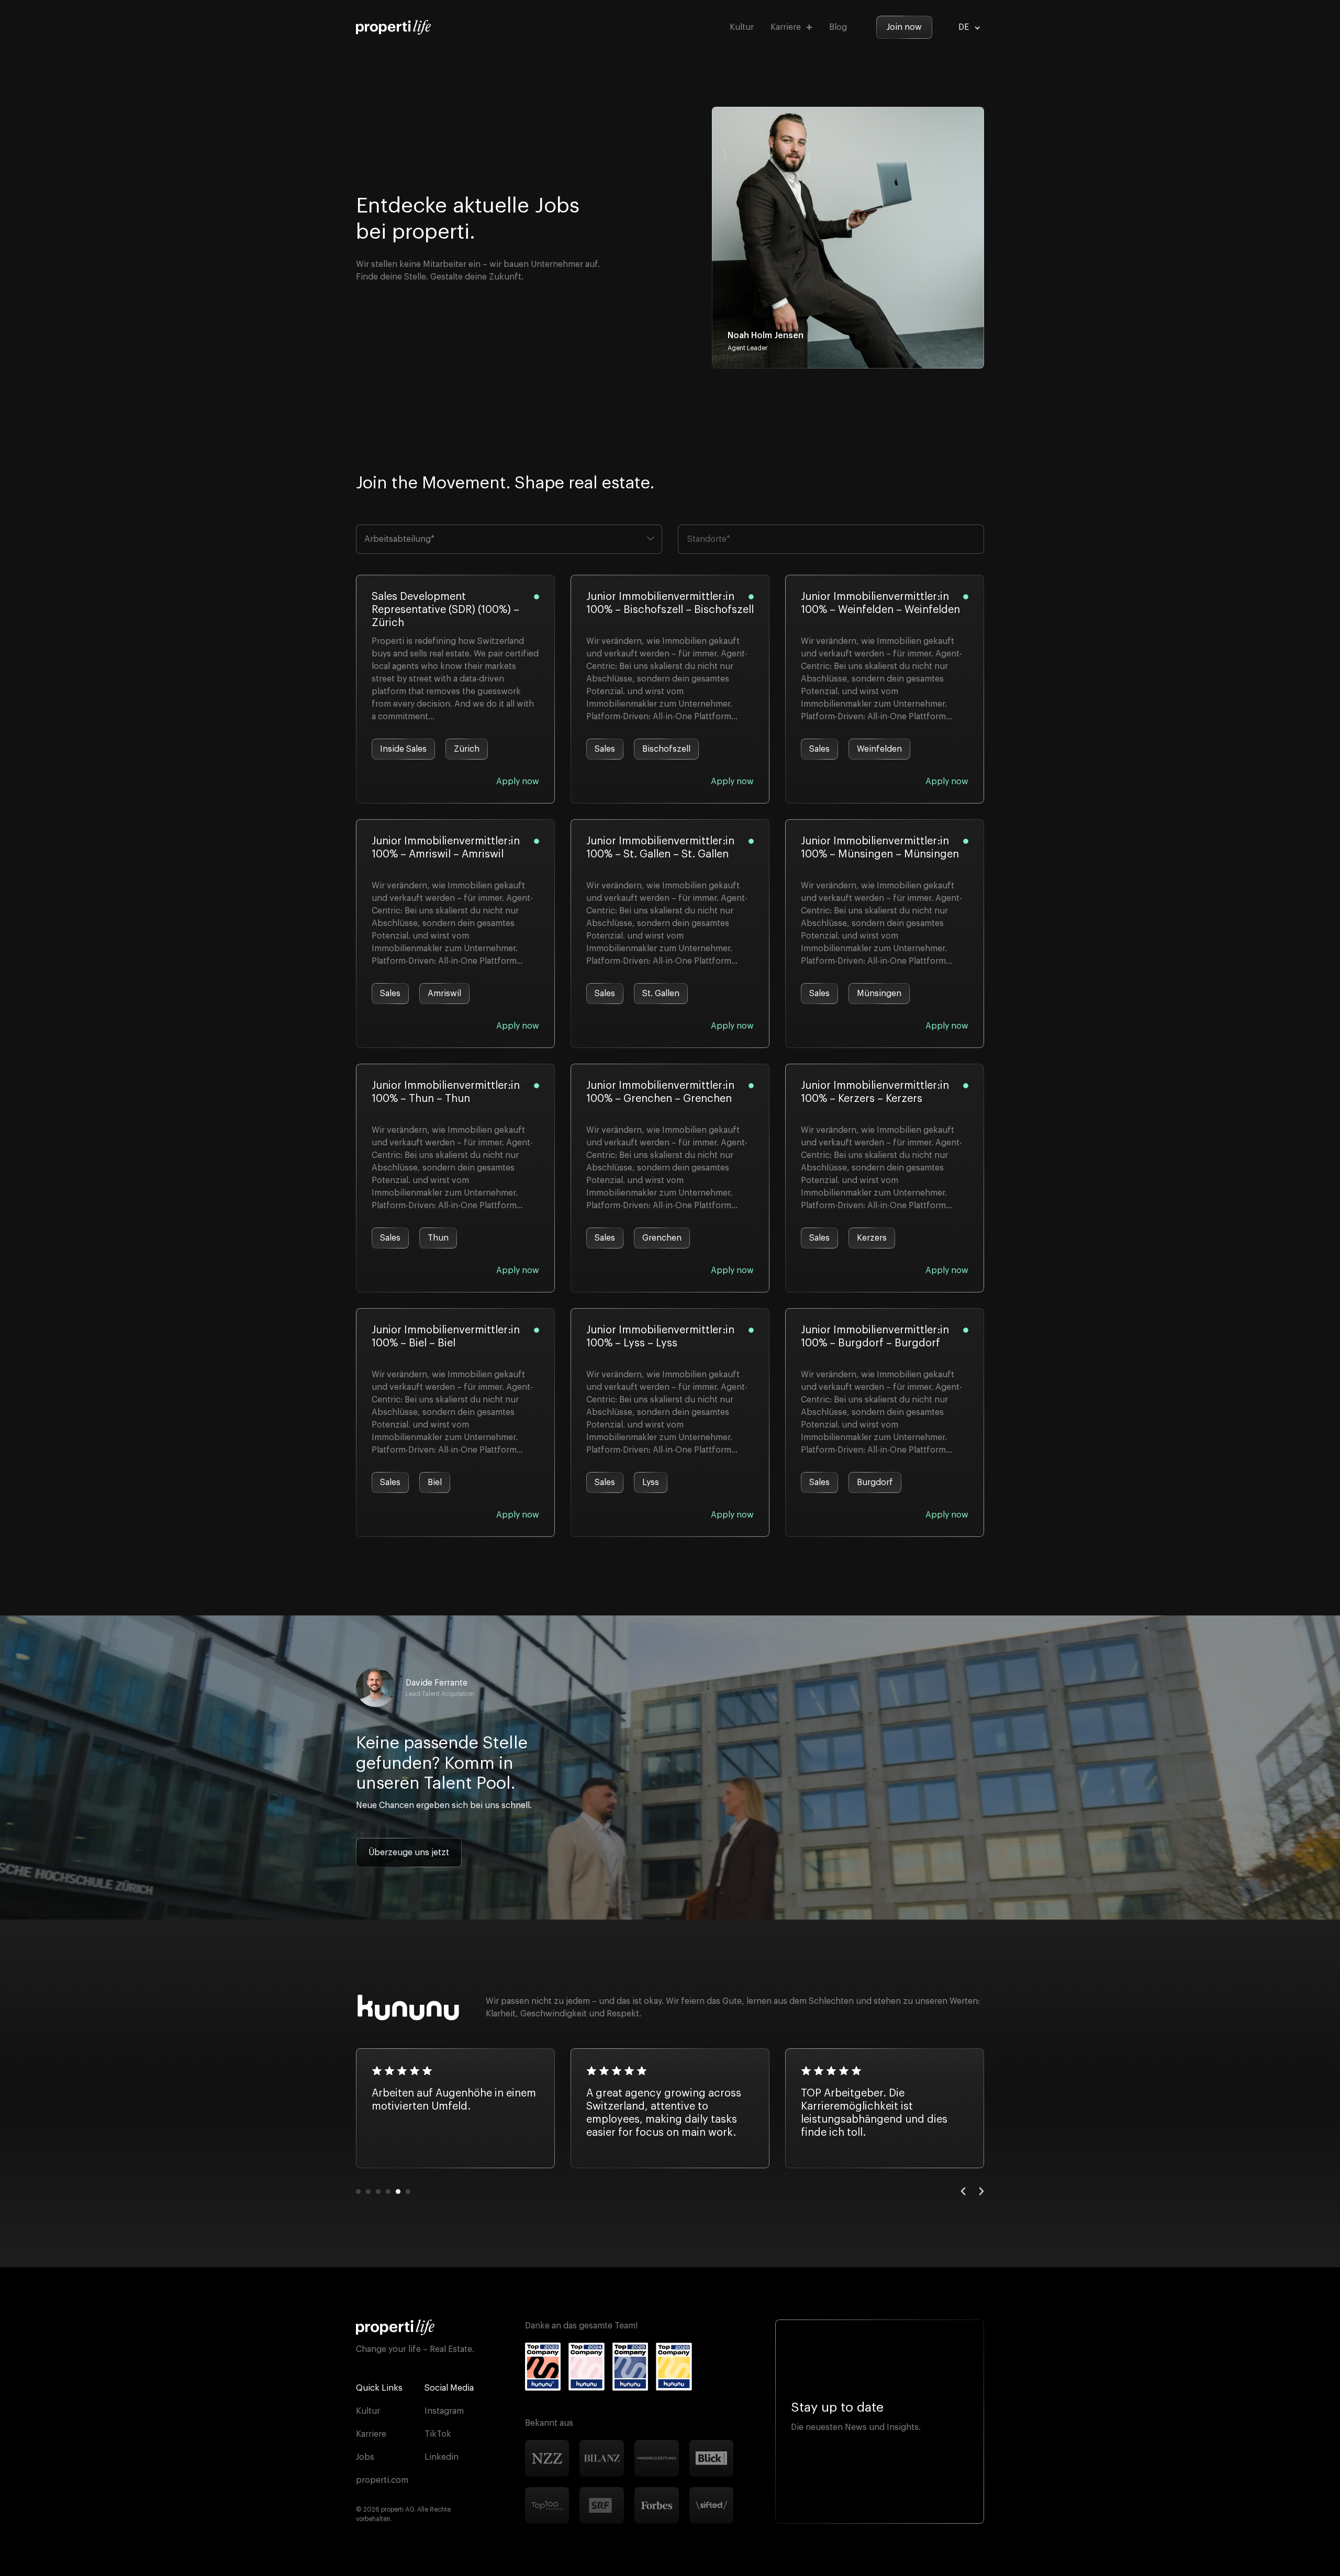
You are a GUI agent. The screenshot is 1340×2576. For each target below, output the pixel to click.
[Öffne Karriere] (809, 27)
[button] (963, 2191)
